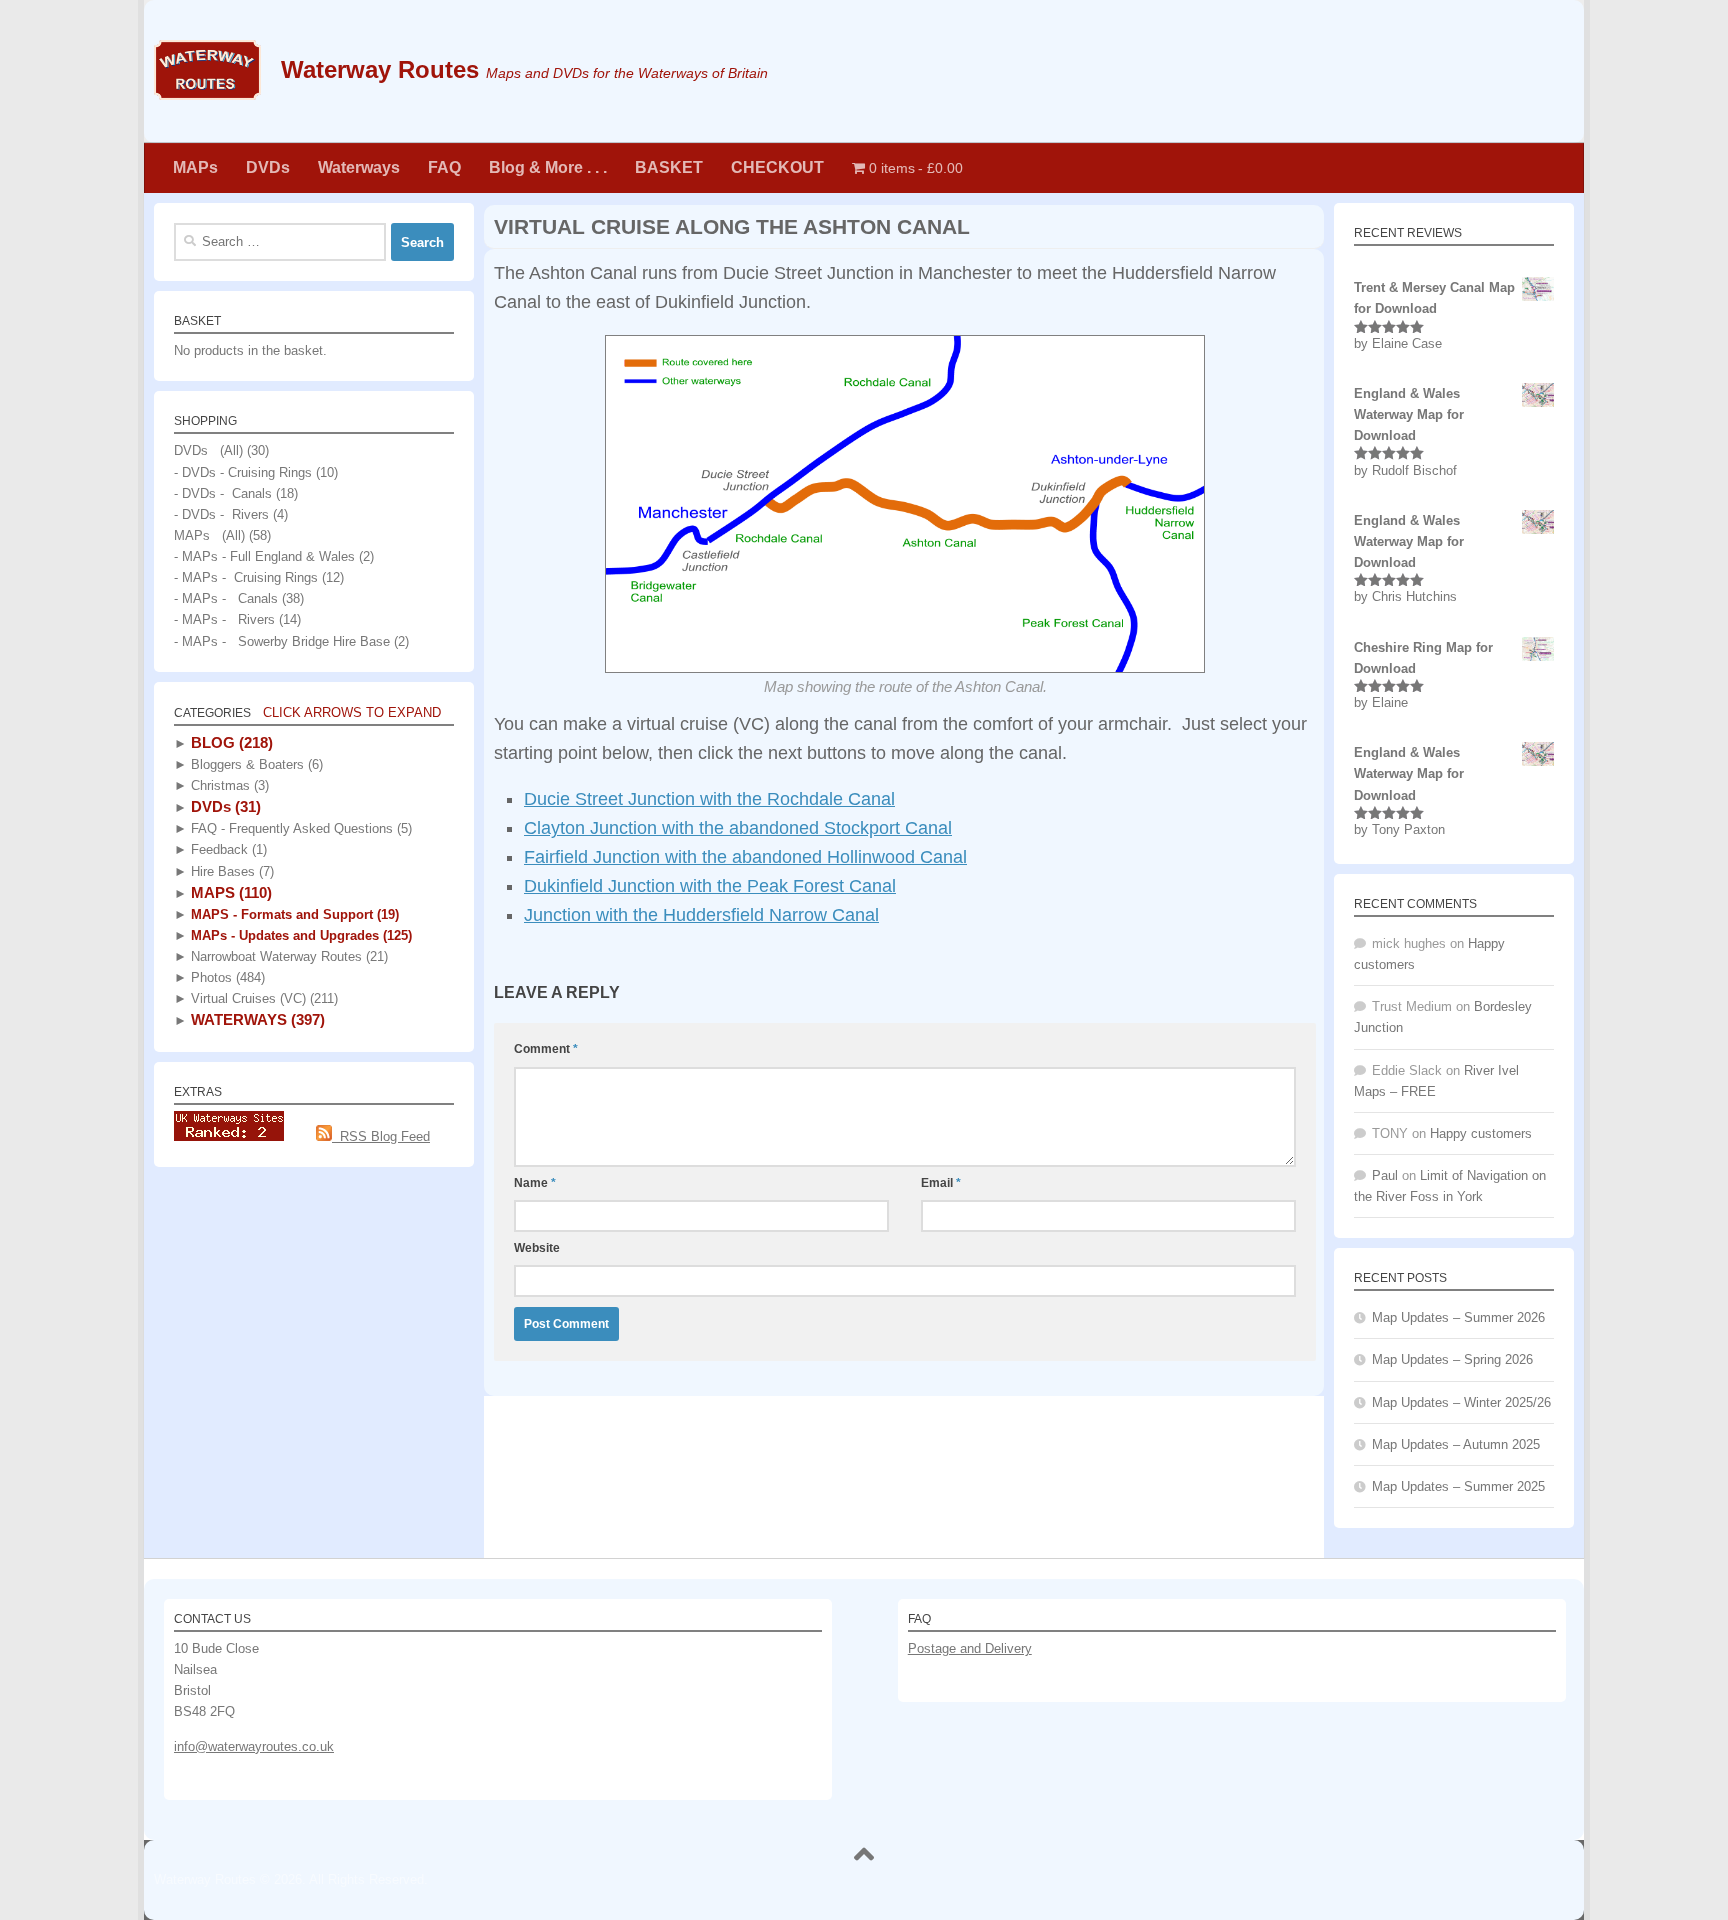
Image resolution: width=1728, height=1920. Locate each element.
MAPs (195, 167)
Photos (226, 977)
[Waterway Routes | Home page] (207, 70)
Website (537, 1248)
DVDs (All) (208, 450)
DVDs (268, 167)
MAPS (229, 892)
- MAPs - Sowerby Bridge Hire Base (282, 641)
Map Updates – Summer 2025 (1458, 1486)
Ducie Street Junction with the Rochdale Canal (709, 799)
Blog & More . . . (548, 167)
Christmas (228, 785)
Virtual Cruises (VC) (262, 998)
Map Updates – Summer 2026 (1458, 1317)
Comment (546, 1049)
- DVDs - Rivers (221, 514)
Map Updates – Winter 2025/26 (1461, 1402)
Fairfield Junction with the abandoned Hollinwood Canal (745, 857)
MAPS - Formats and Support (293, 914)
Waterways (359, 167)
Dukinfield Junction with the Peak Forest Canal (710, 886)
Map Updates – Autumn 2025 (1456, 1444)
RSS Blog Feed (381, 1136)
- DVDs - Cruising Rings (243, 472)
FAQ (444, 167)
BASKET (669, 167)
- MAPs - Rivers (224, 619)
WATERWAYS (256, 1019)
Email (941, 1183)
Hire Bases (230, 871)
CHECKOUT (777, 167)
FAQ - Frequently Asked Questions (299, 828)
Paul (1385, 1175)
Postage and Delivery (970, 1648)
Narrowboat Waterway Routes (287, 956)
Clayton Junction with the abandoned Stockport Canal (738, 828)
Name (535, 1183)
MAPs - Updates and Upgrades (299, 935)
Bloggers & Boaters (255, 764)
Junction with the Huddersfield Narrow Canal (701, 915)
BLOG (230, 742)
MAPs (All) (209, 535)
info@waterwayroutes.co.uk (254, 1746)
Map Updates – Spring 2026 (1452, 1359)
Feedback (227, 849)
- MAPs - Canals (226, 598)
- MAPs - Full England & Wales (264, 556)
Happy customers (1481, 1133)
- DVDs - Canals (223, 493)
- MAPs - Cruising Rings (246, 577)
